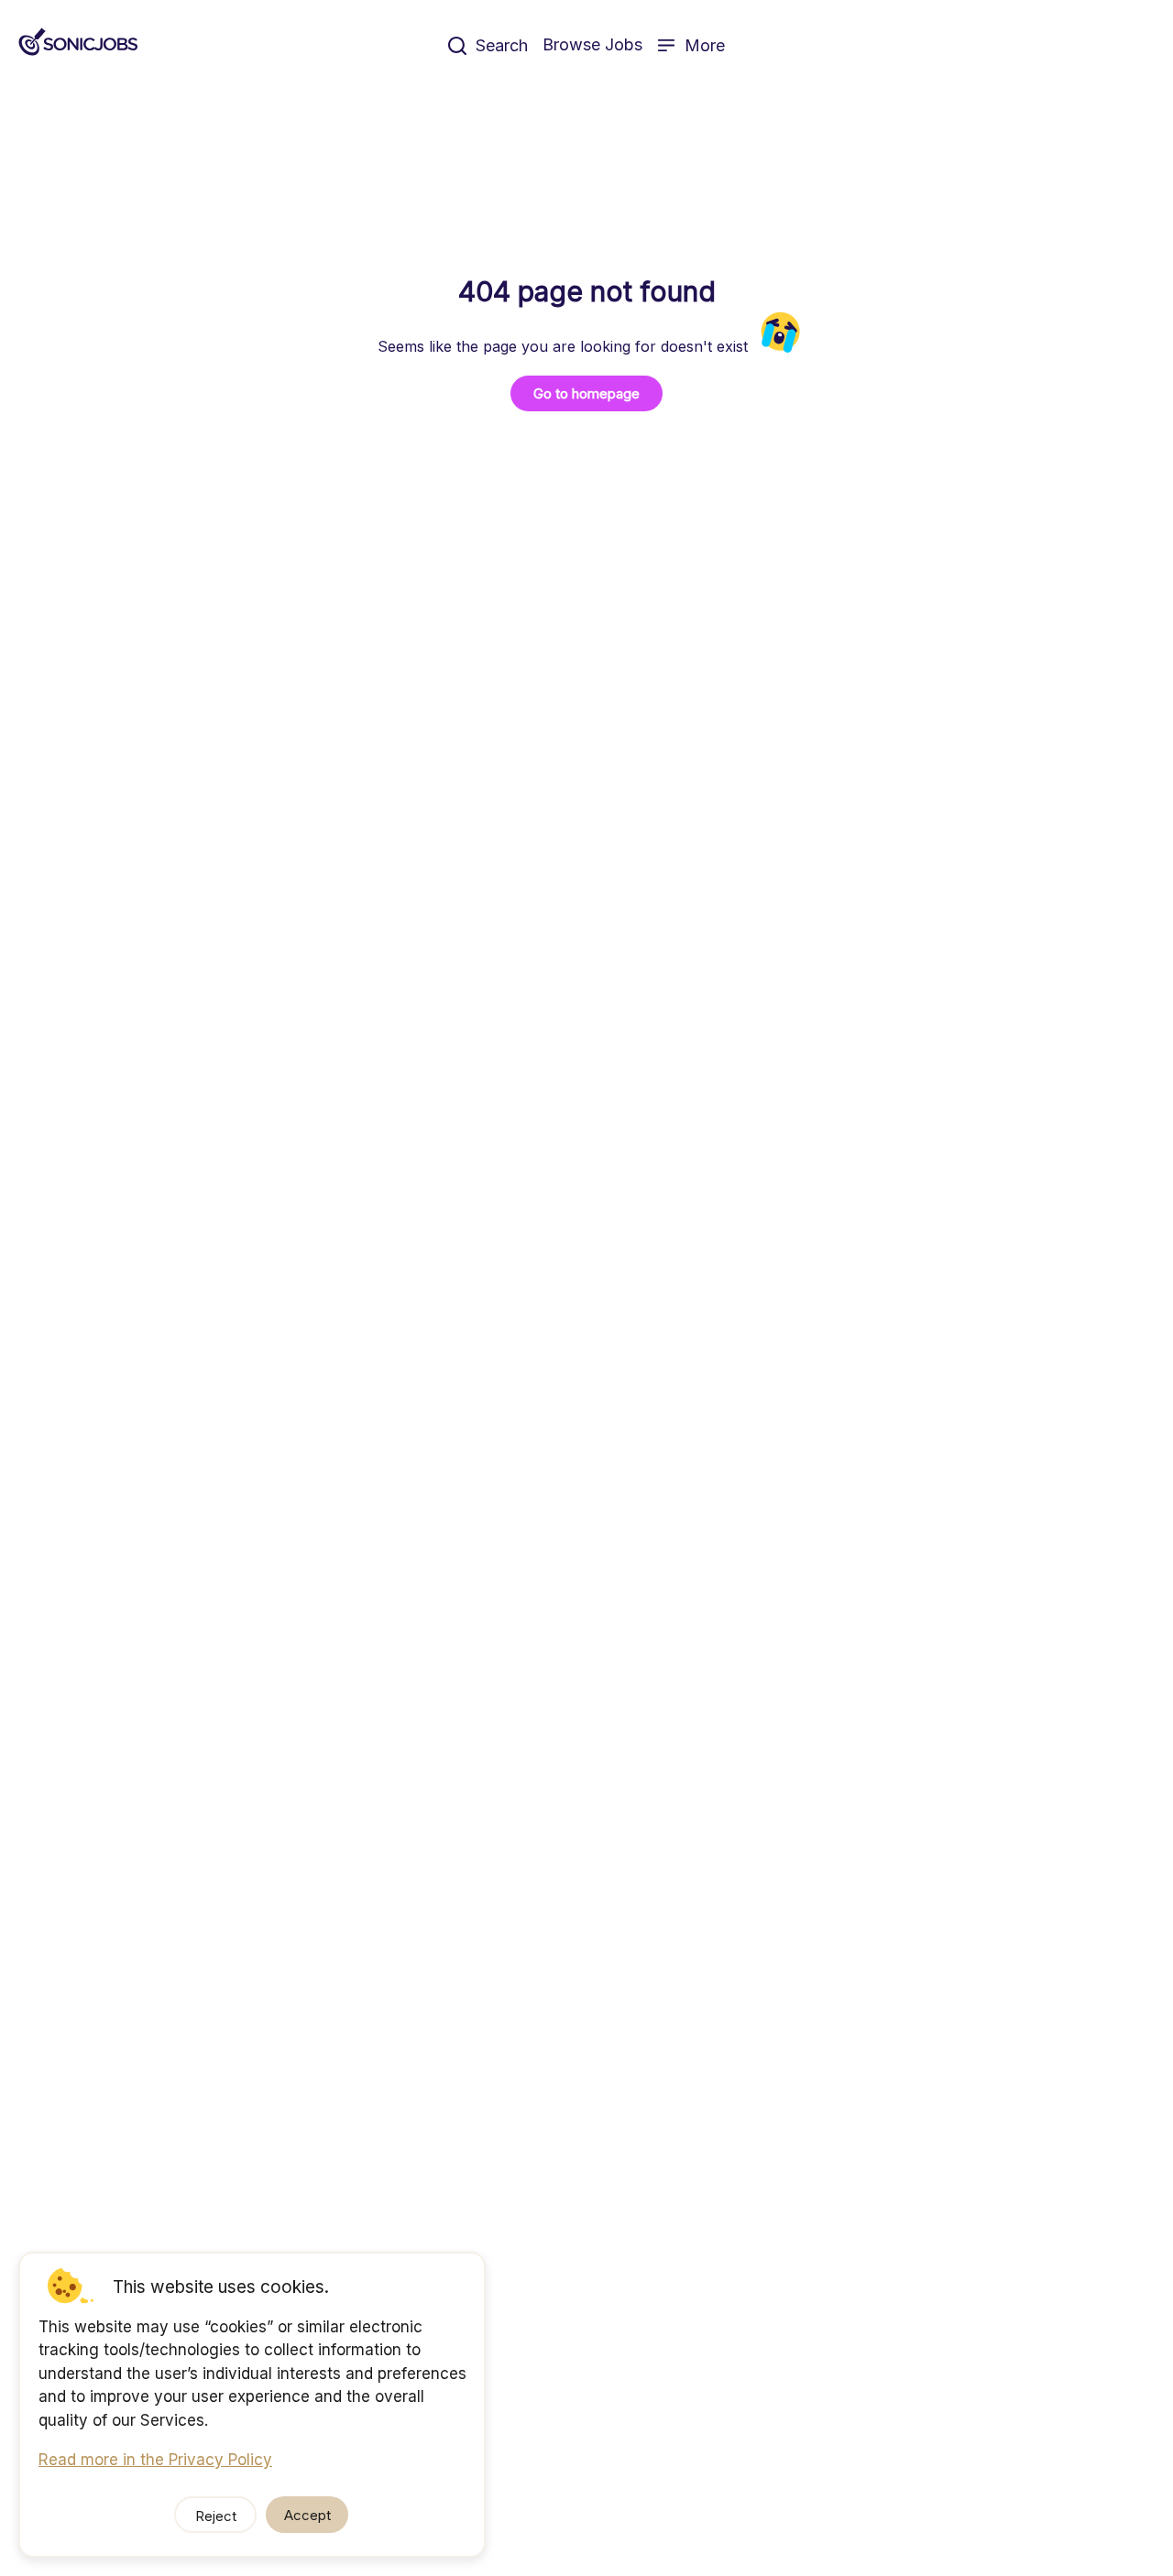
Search (502, 45)
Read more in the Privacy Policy (155, 2460)
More (705, 45)
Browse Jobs (592, 44)
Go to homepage (586, 393)
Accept (307, 2515)
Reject (216, 2516)
